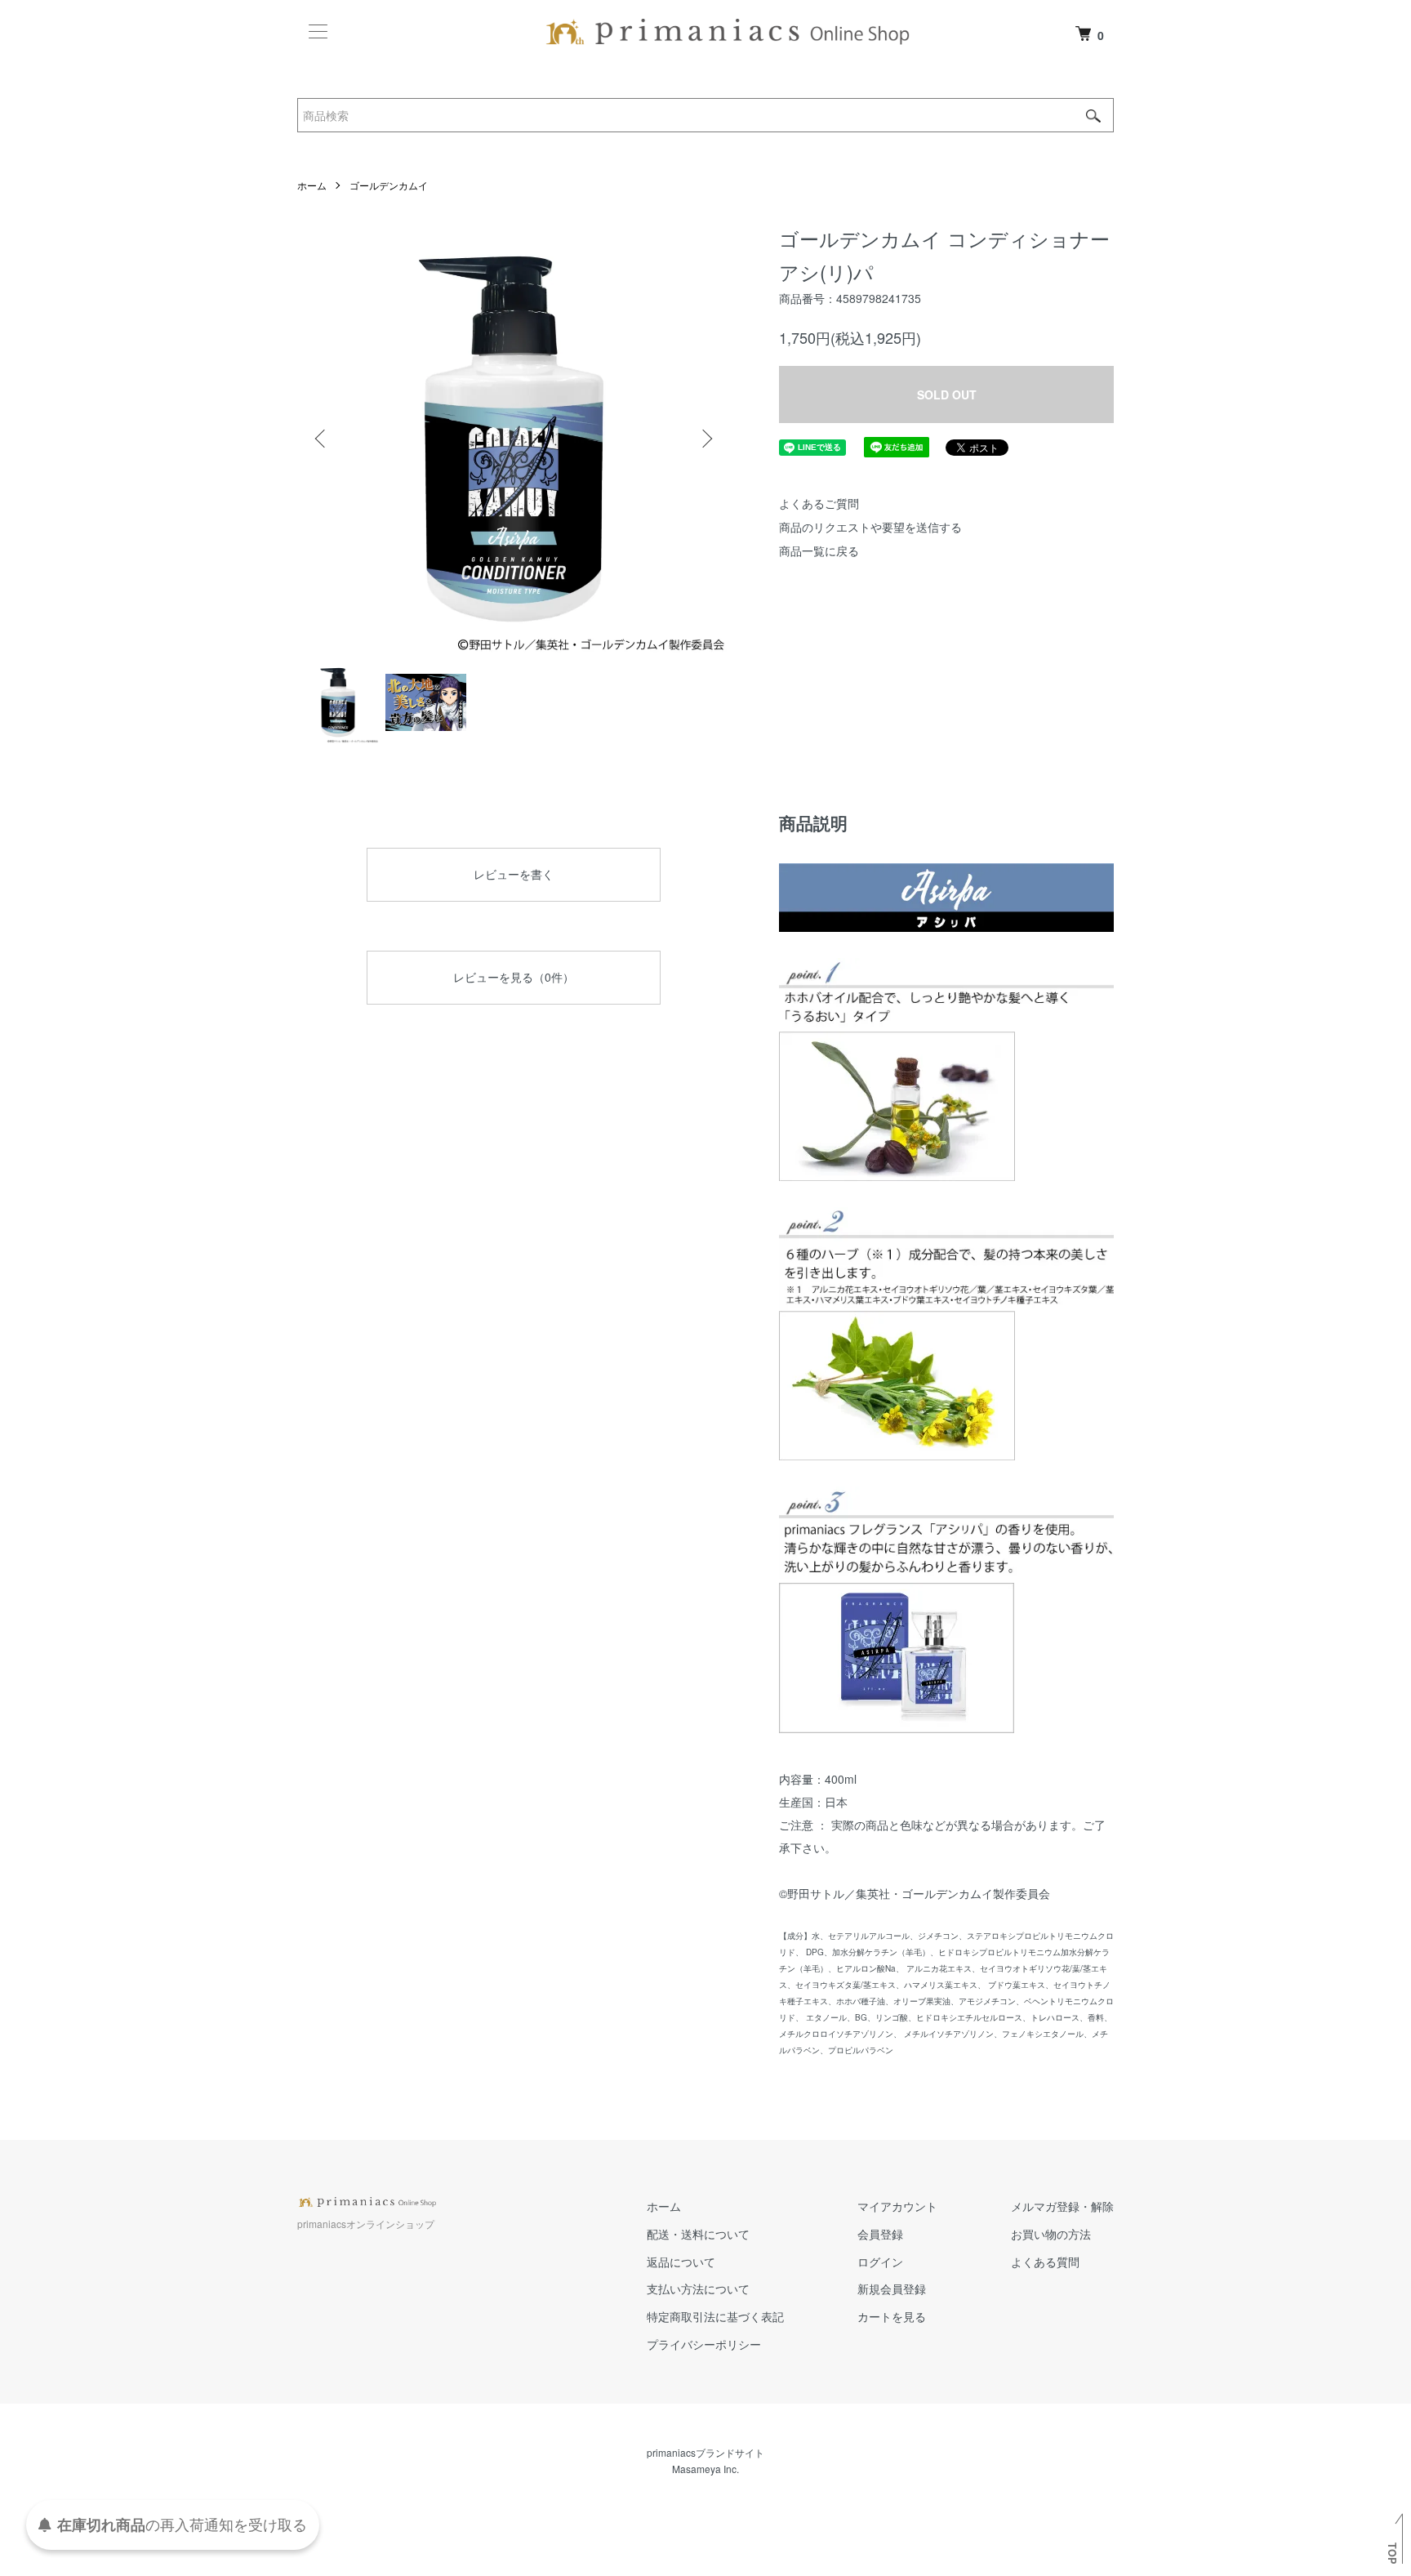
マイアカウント (897, 2206)
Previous (322, 439)
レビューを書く (514, 874)
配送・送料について (698, 2234)
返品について (681, 2262)
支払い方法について (698, 2289)
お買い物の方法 (1051, 2234)
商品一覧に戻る (819, 550)
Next (705, 439)
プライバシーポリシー (704, 2344)
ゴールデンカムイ (389, 185)
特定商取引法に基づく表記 (715, 2316)
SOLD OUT (947, 394)
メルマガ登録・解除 (1062, 2206)
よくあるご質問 (819, 503)
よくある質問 (1045, 2262)
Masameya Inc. (705, 2469)
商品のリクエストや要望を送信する (870, 527)
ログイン (880, 2262)
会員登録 (880, 2234)
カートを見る (892, 2316)
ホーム (312, 185)
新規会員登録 (892, 2289)
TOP (1392, 2553)
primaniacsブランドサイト (705, 2452)
